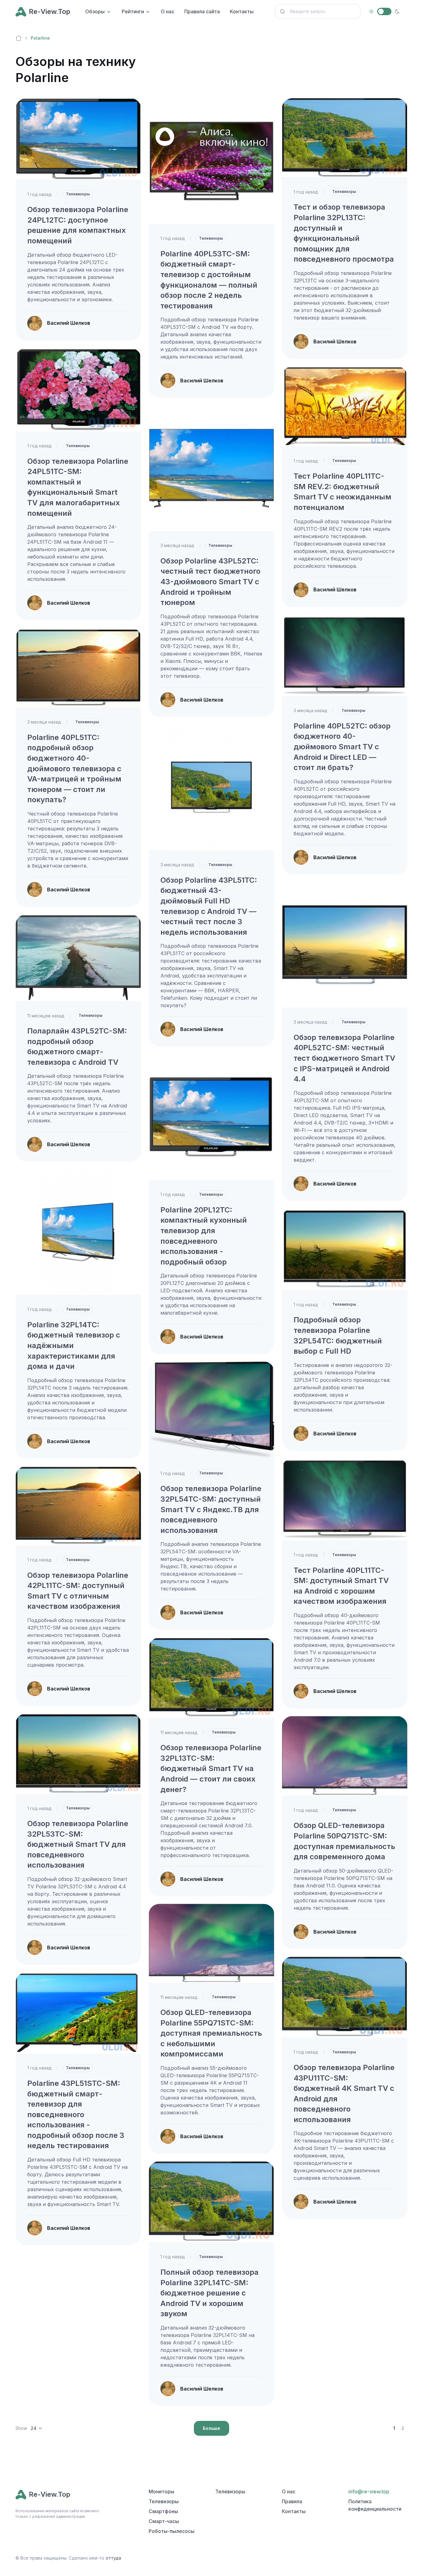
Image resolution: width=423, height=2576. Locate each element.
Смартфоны (163, 2511)
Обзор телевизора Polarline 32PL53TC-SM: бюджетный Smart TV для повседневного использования (78, 1844)
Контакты (242, 11)
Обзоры (95, 11)
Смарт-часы (164, 2521)
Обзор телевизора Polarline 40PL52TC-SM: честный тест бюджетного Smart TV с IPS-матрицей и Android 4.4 (344, 1058)
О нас (168, 11)
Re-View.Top (50, 11)
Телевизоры (78, 194)
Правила (292, 2501)
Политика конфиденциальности (375, 2505)
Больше (211, 2428)
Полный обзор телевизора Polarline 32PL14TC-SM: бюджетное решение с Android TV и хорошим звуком (209, 2293)
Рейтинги (133, 11)
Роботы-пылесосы (172, 2531)
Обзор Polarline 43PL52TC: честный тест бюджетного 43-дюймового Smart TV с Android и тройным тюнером (210, 582)
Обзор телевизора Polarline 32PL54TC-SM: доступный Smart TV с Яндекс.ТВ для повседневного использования (211, 1509)
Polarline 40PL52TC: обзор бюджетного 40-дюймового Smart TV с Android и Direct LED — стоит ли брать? (342, 747)
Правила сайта (202, 11)
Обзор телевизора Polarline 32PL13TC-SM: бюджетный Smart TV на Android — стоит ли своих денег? (211, 1768)
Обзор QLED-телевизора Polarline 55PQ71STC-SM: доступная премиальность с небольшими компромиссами (211, 2033)
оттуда (113, 2558)
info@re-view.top (369, 2491)
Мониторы (161, 2491)
